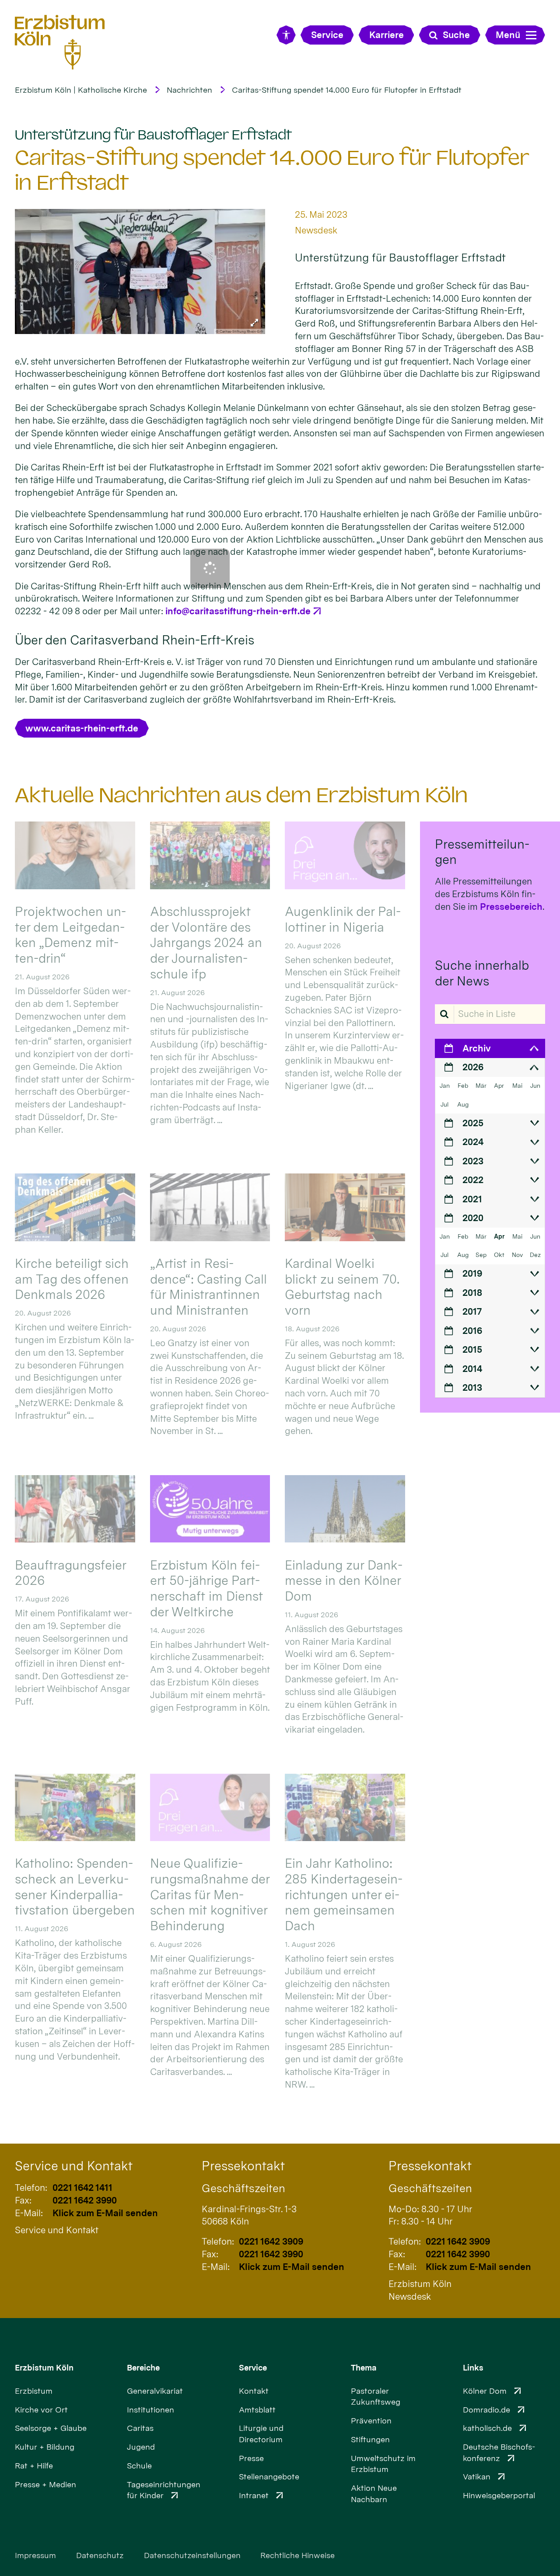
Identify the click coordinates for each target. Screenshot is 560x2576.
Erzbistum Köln (44, 2368)
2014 (472, 1369)
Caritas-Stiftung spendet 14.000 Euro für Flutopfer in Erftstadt (347, 90)
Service (253, 2368)
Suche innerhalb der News (482, 973)
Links (473, 2368)
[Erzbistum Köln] (60, 42)
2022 (473, 1180)
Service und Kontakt (74, 2166)
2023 (473, 1161)
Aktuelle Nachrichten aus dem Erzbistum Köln (241, 795)
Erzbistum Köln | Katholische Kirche (81, 90)
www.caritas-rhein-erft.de (82, 728)
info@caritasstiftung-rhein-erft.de (238, 611)
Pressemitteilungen (482, 852)
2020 (473, 1218)
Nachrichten (189, 90)
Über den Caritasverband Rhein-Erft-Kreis (135, 640)
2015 (472, 1349)
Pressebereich (511, 907)
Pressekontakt (243, 2166)
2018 (472, 1293)
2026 (473, 1067)
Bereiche (143, 2368)
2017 (472, 1311)
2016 (472, 1331)
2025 (473, 1123)
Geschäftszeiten (243, 2188)
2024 (473, 1142)
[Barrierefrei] (286, 35)
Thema (364, 2368)
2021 (472, 1199)
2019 (472, 1273)
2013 (472, 1387)
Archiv (477, 1048)
